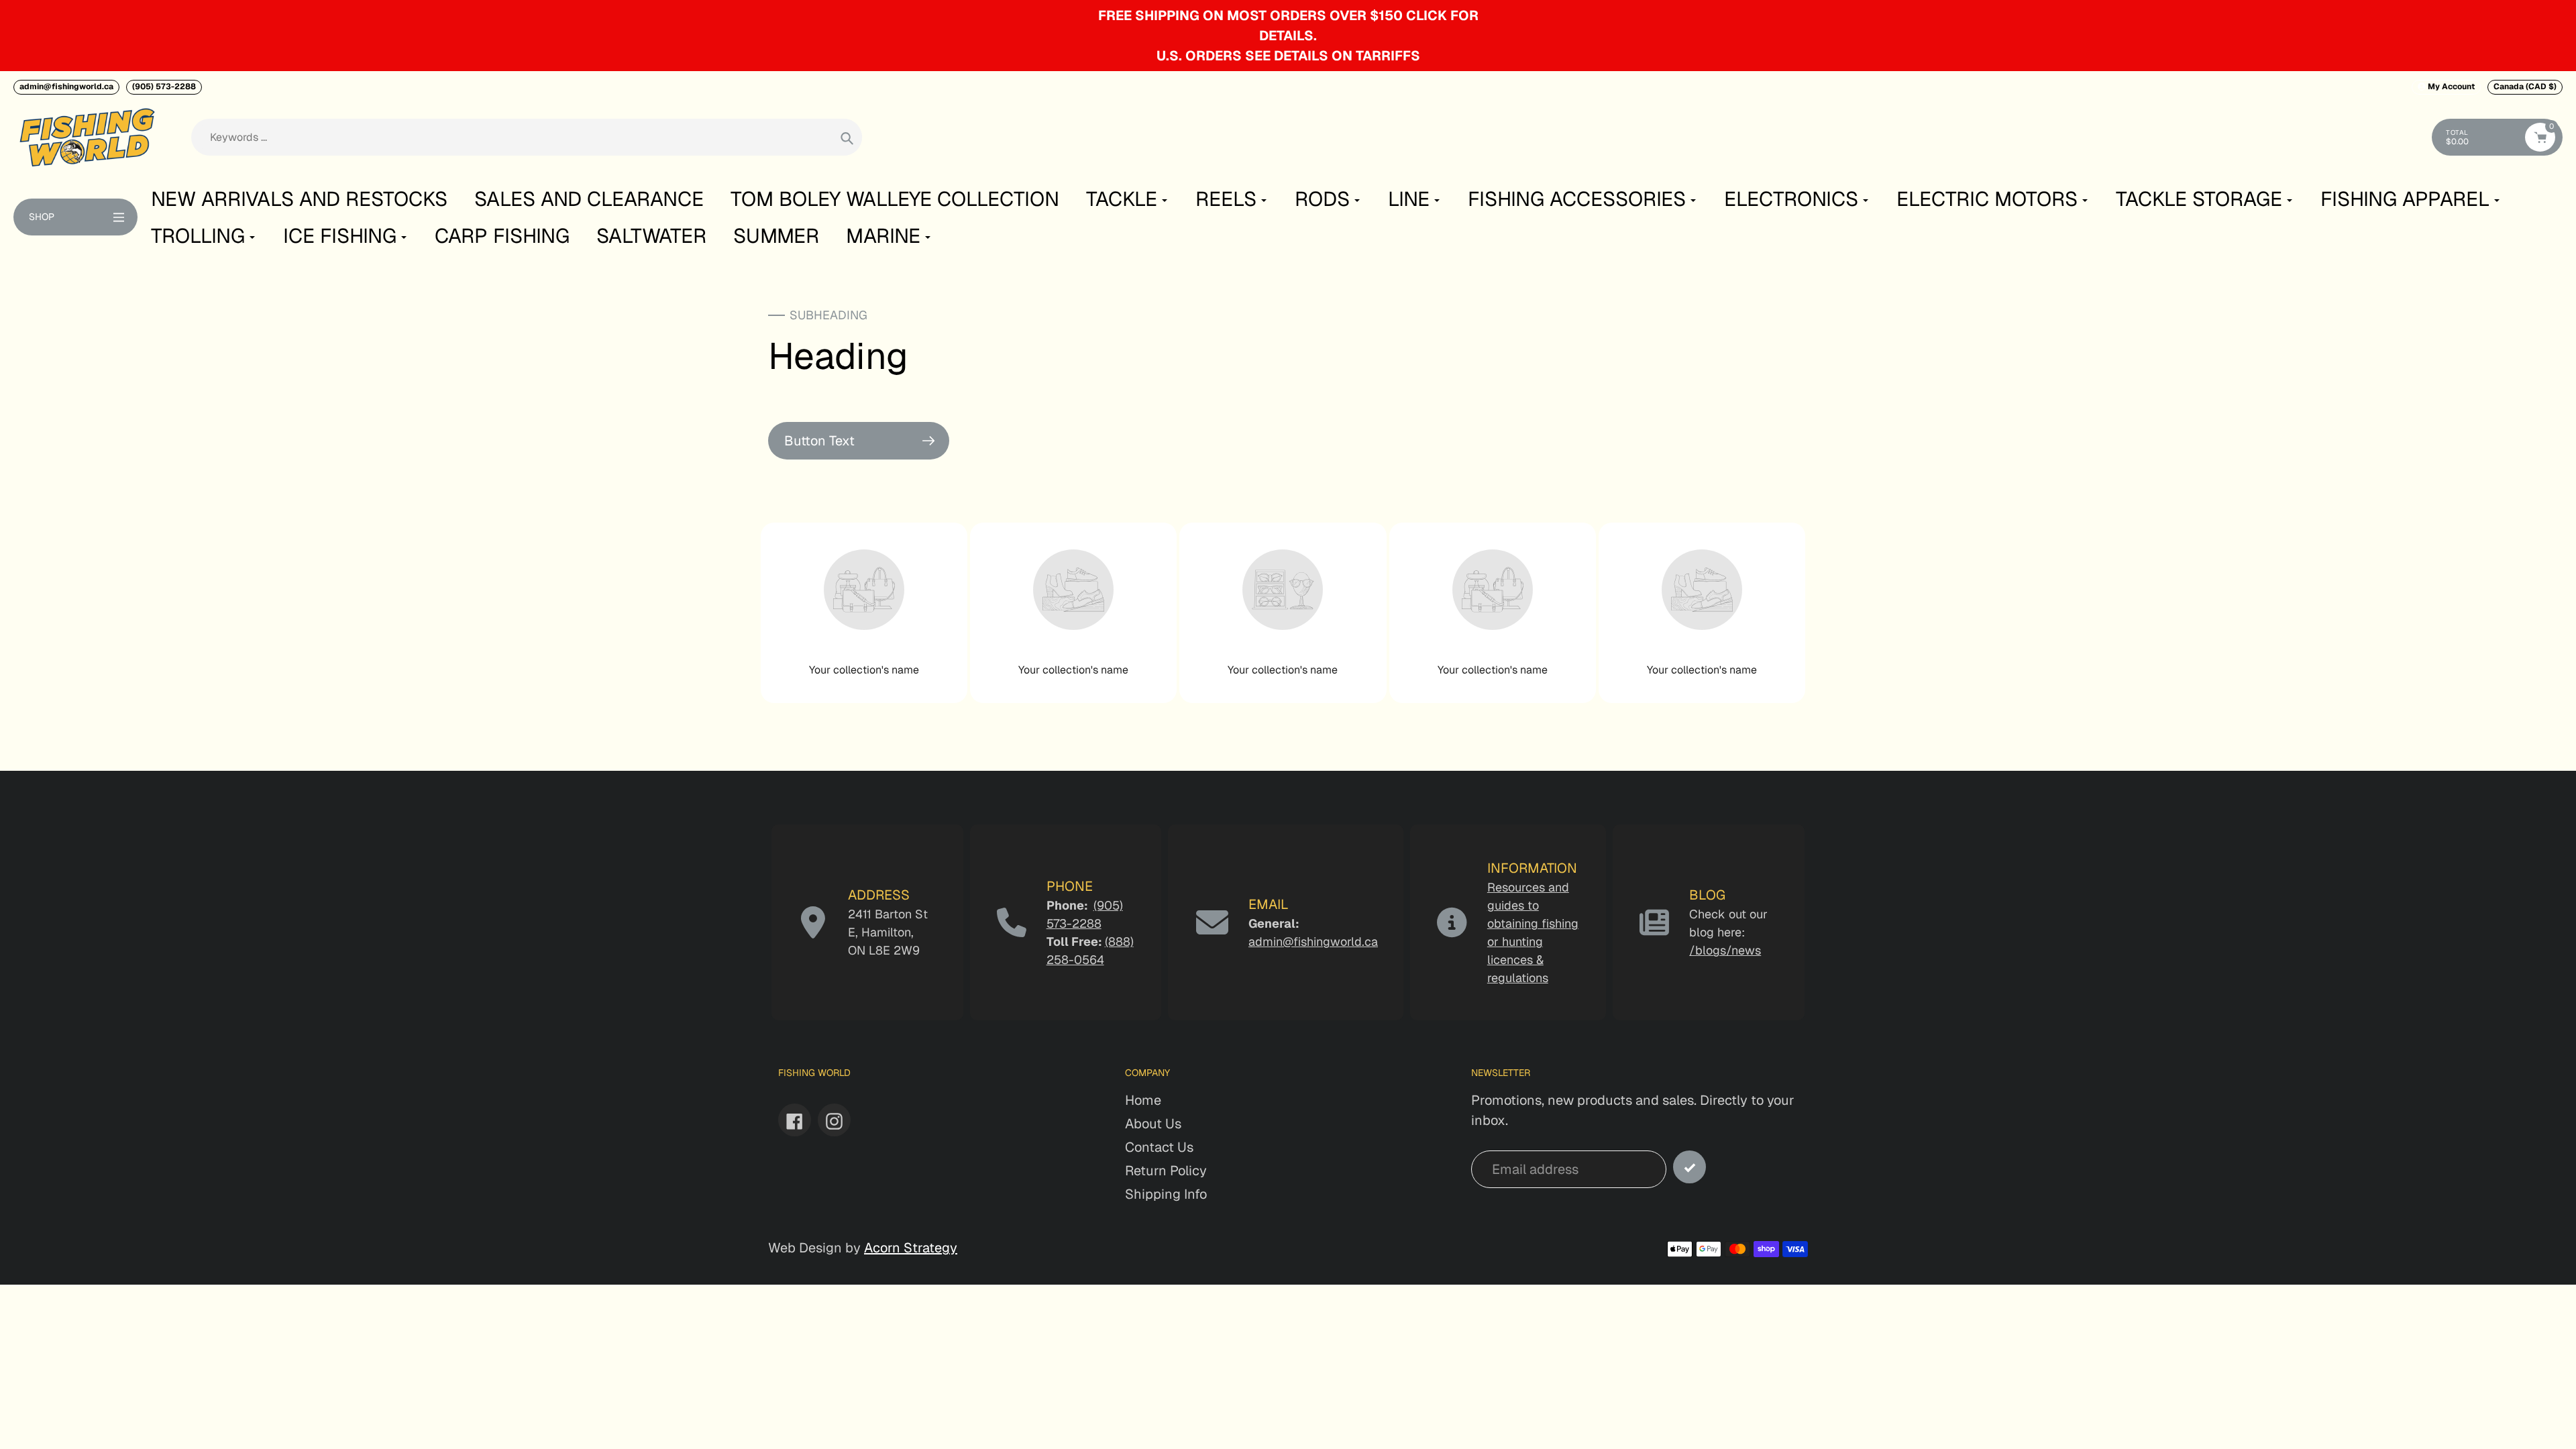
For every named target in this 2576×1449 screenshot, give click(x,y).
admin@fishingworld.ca (66, 87)
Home (1143, 1100)
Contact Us (1159, 1147)
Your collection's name (864, 670)
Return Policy (1166, 1171)
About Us (1153, 1124)
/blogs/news (1725, 950)
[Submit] (1689, 1167)
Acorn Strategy (911, 1248)
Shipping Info (1166, 1194)
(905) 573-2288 (164, 87)
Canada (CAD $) (2525, 87)
